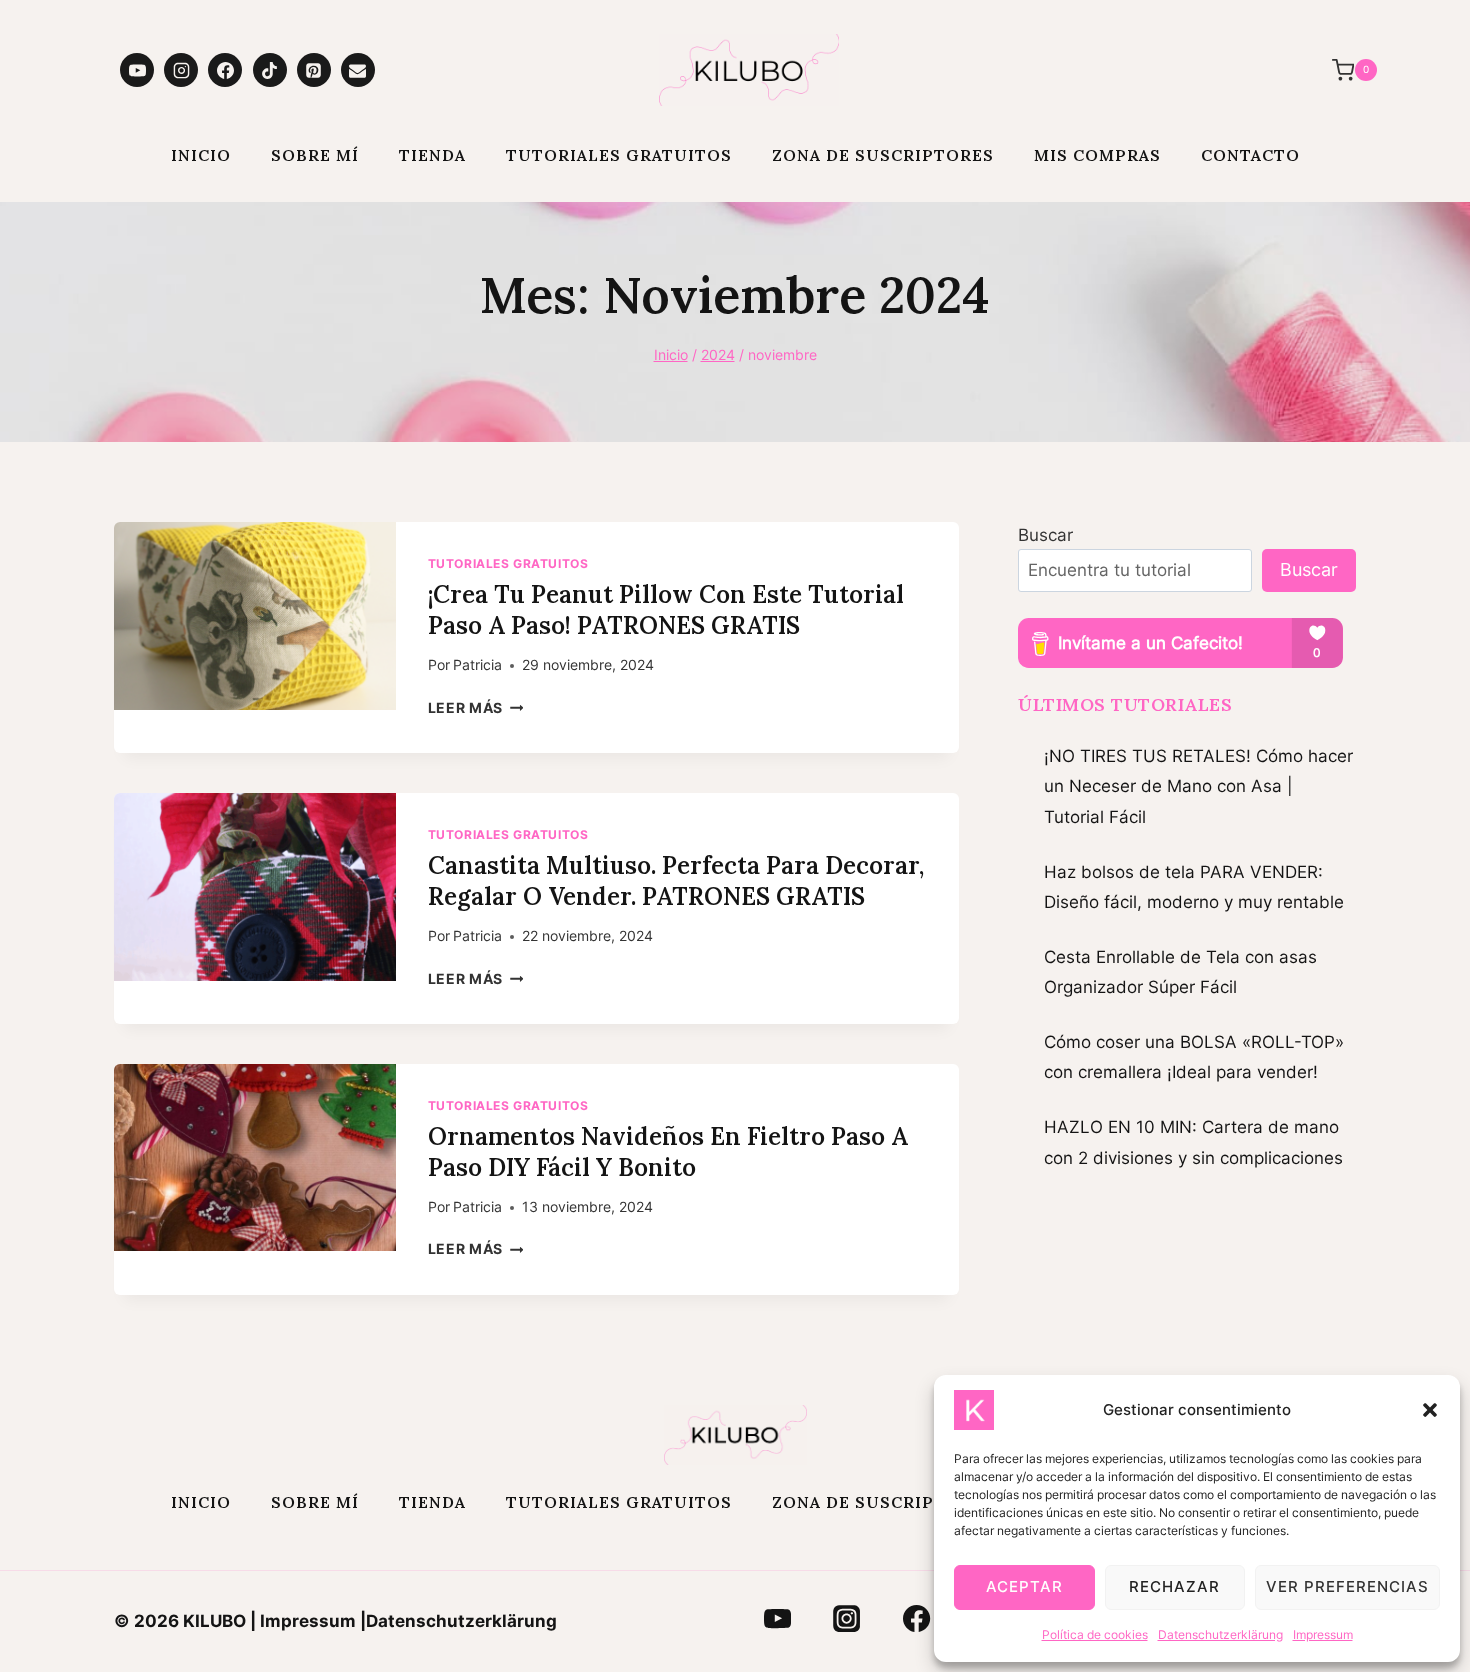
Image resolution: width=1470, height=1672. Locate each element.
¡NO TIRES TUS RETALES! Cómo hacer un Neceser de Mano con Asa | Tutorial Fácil (1198, 786)
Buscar (1045, 535)
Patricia (477, 665)
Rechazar (1174, 1586)
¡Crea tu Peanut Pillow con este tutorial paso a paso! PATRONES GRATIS (666, 610)
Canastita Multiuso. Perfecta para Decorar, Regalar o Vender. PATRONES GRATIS (676, 881)
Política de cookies (1095, 1634)
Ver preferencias (1347, 1586)
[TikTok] (270, 70)
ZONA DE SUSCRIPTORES (883, 155)
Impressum (1323, 1634)
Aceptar (1024, 1586)
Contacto (1250, 155)
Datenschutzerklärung (1220, 1634)
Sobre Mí (315, 155)
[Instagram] (181, 70)
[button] (1430, 1410)
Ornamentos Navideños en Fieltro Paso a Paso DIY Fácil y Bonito (668, 1152)
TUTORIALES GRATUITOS (619, 155)
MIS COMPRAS (1097, 155)
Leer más (476, 708)
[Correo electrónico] (358, 70)
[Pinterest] (314, 70)
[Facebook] (225, 70)
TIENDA (432, 155)
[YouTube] (137, 70)
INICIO (201, 155)
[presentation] (255, 616)
